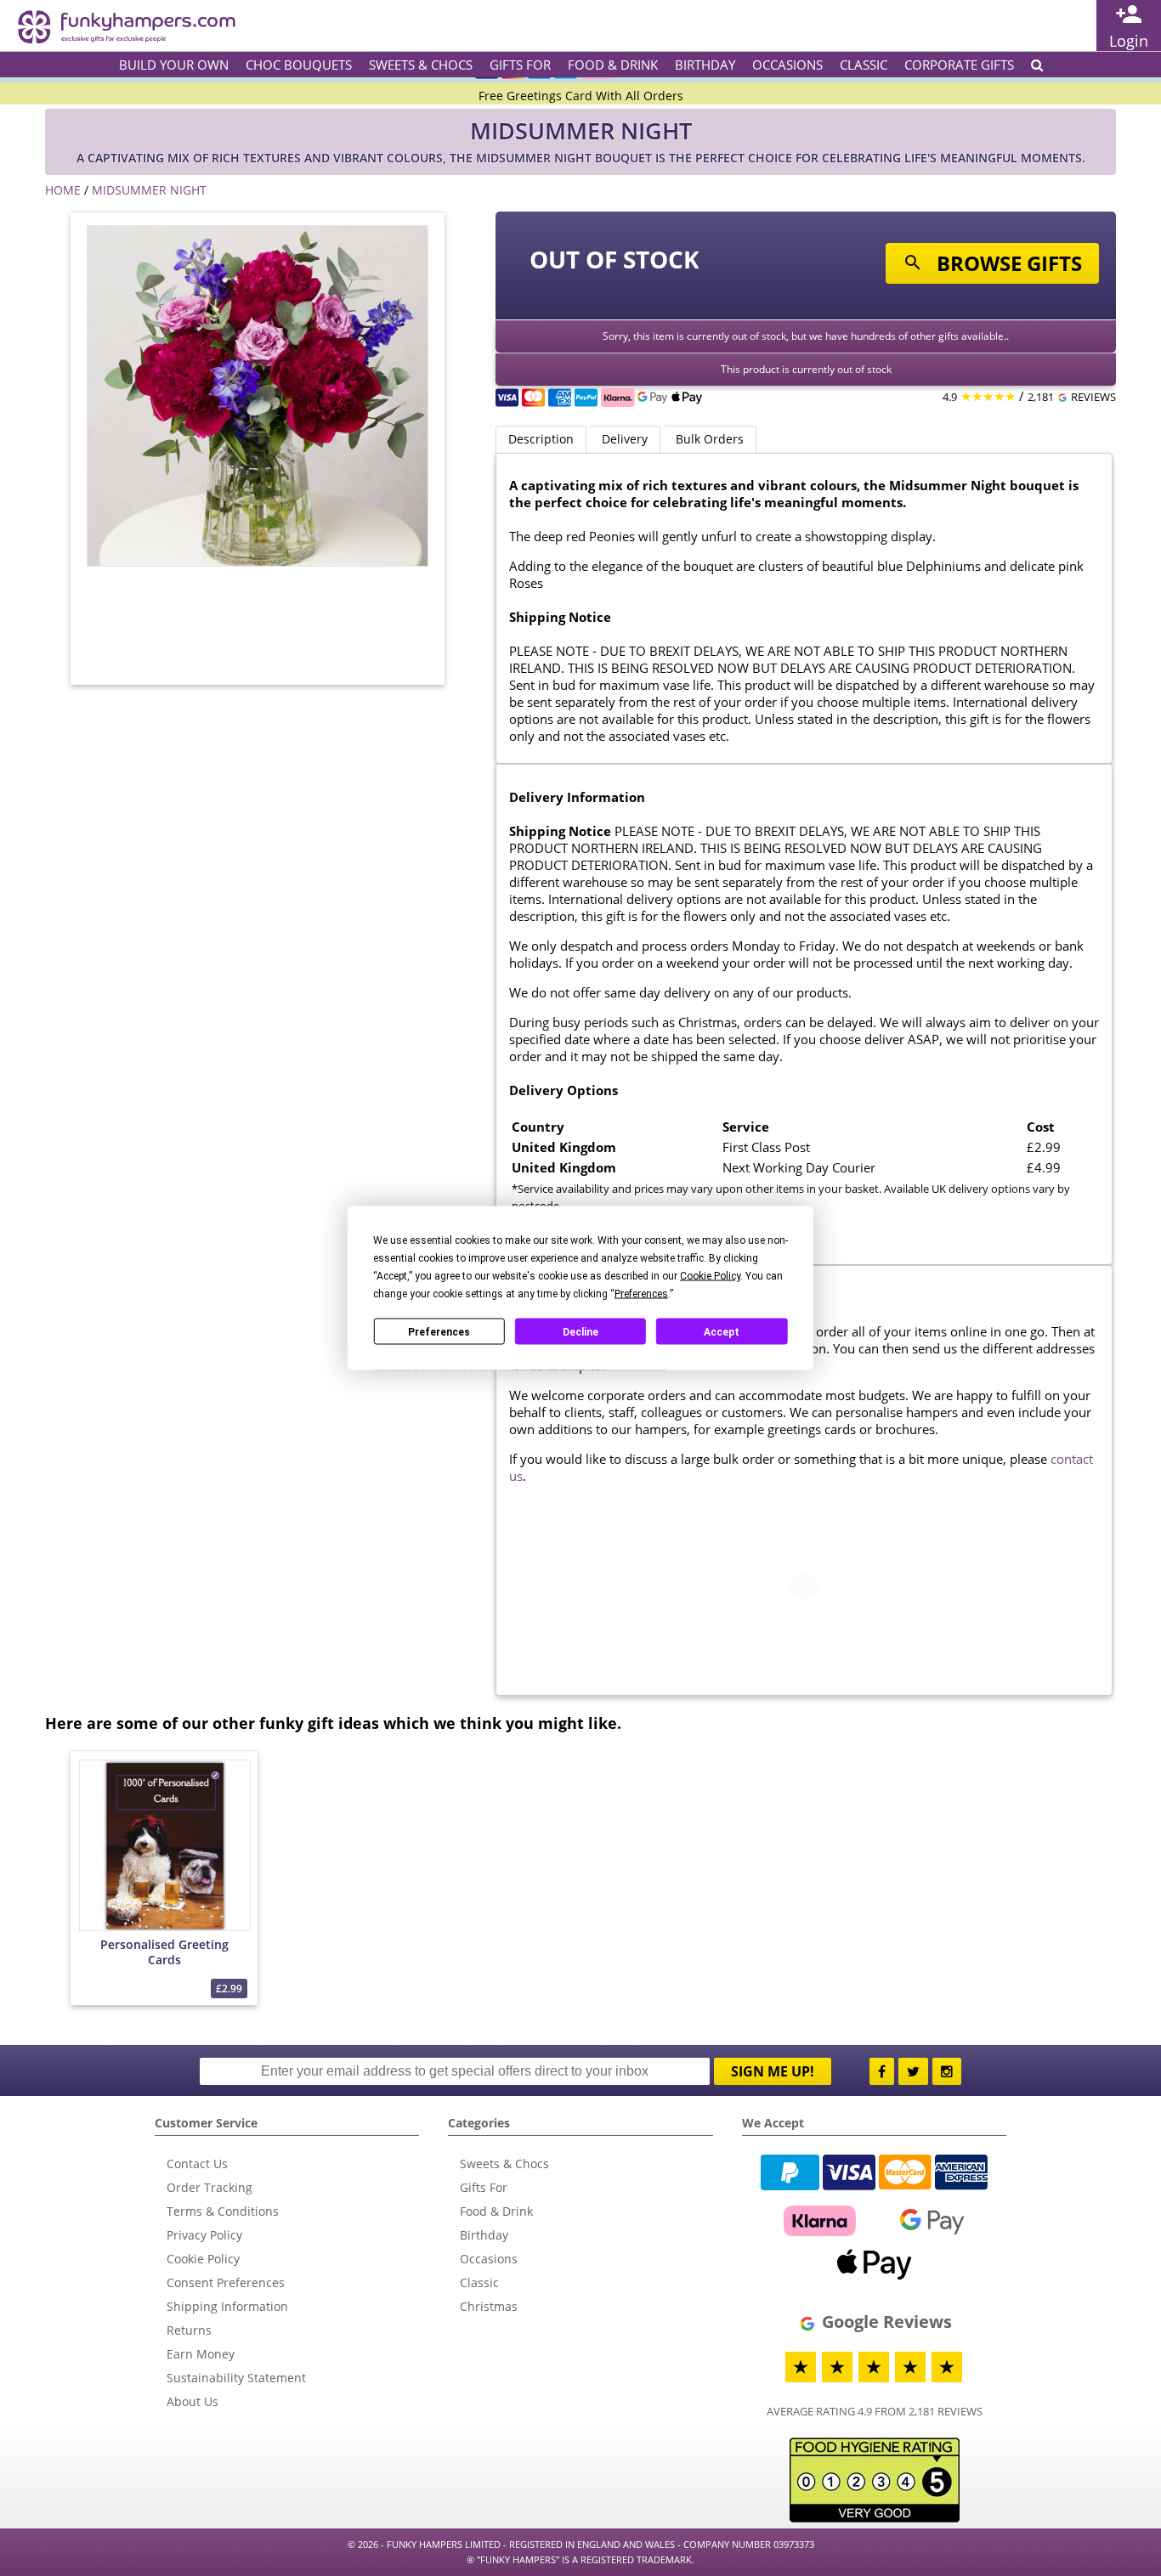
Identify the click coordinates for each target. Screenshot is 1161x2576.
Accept (722, 1331)
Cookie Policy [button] (710, 1276)
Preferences (439, 1331)
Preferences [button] (641, 1294)
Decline (580, 1331)
